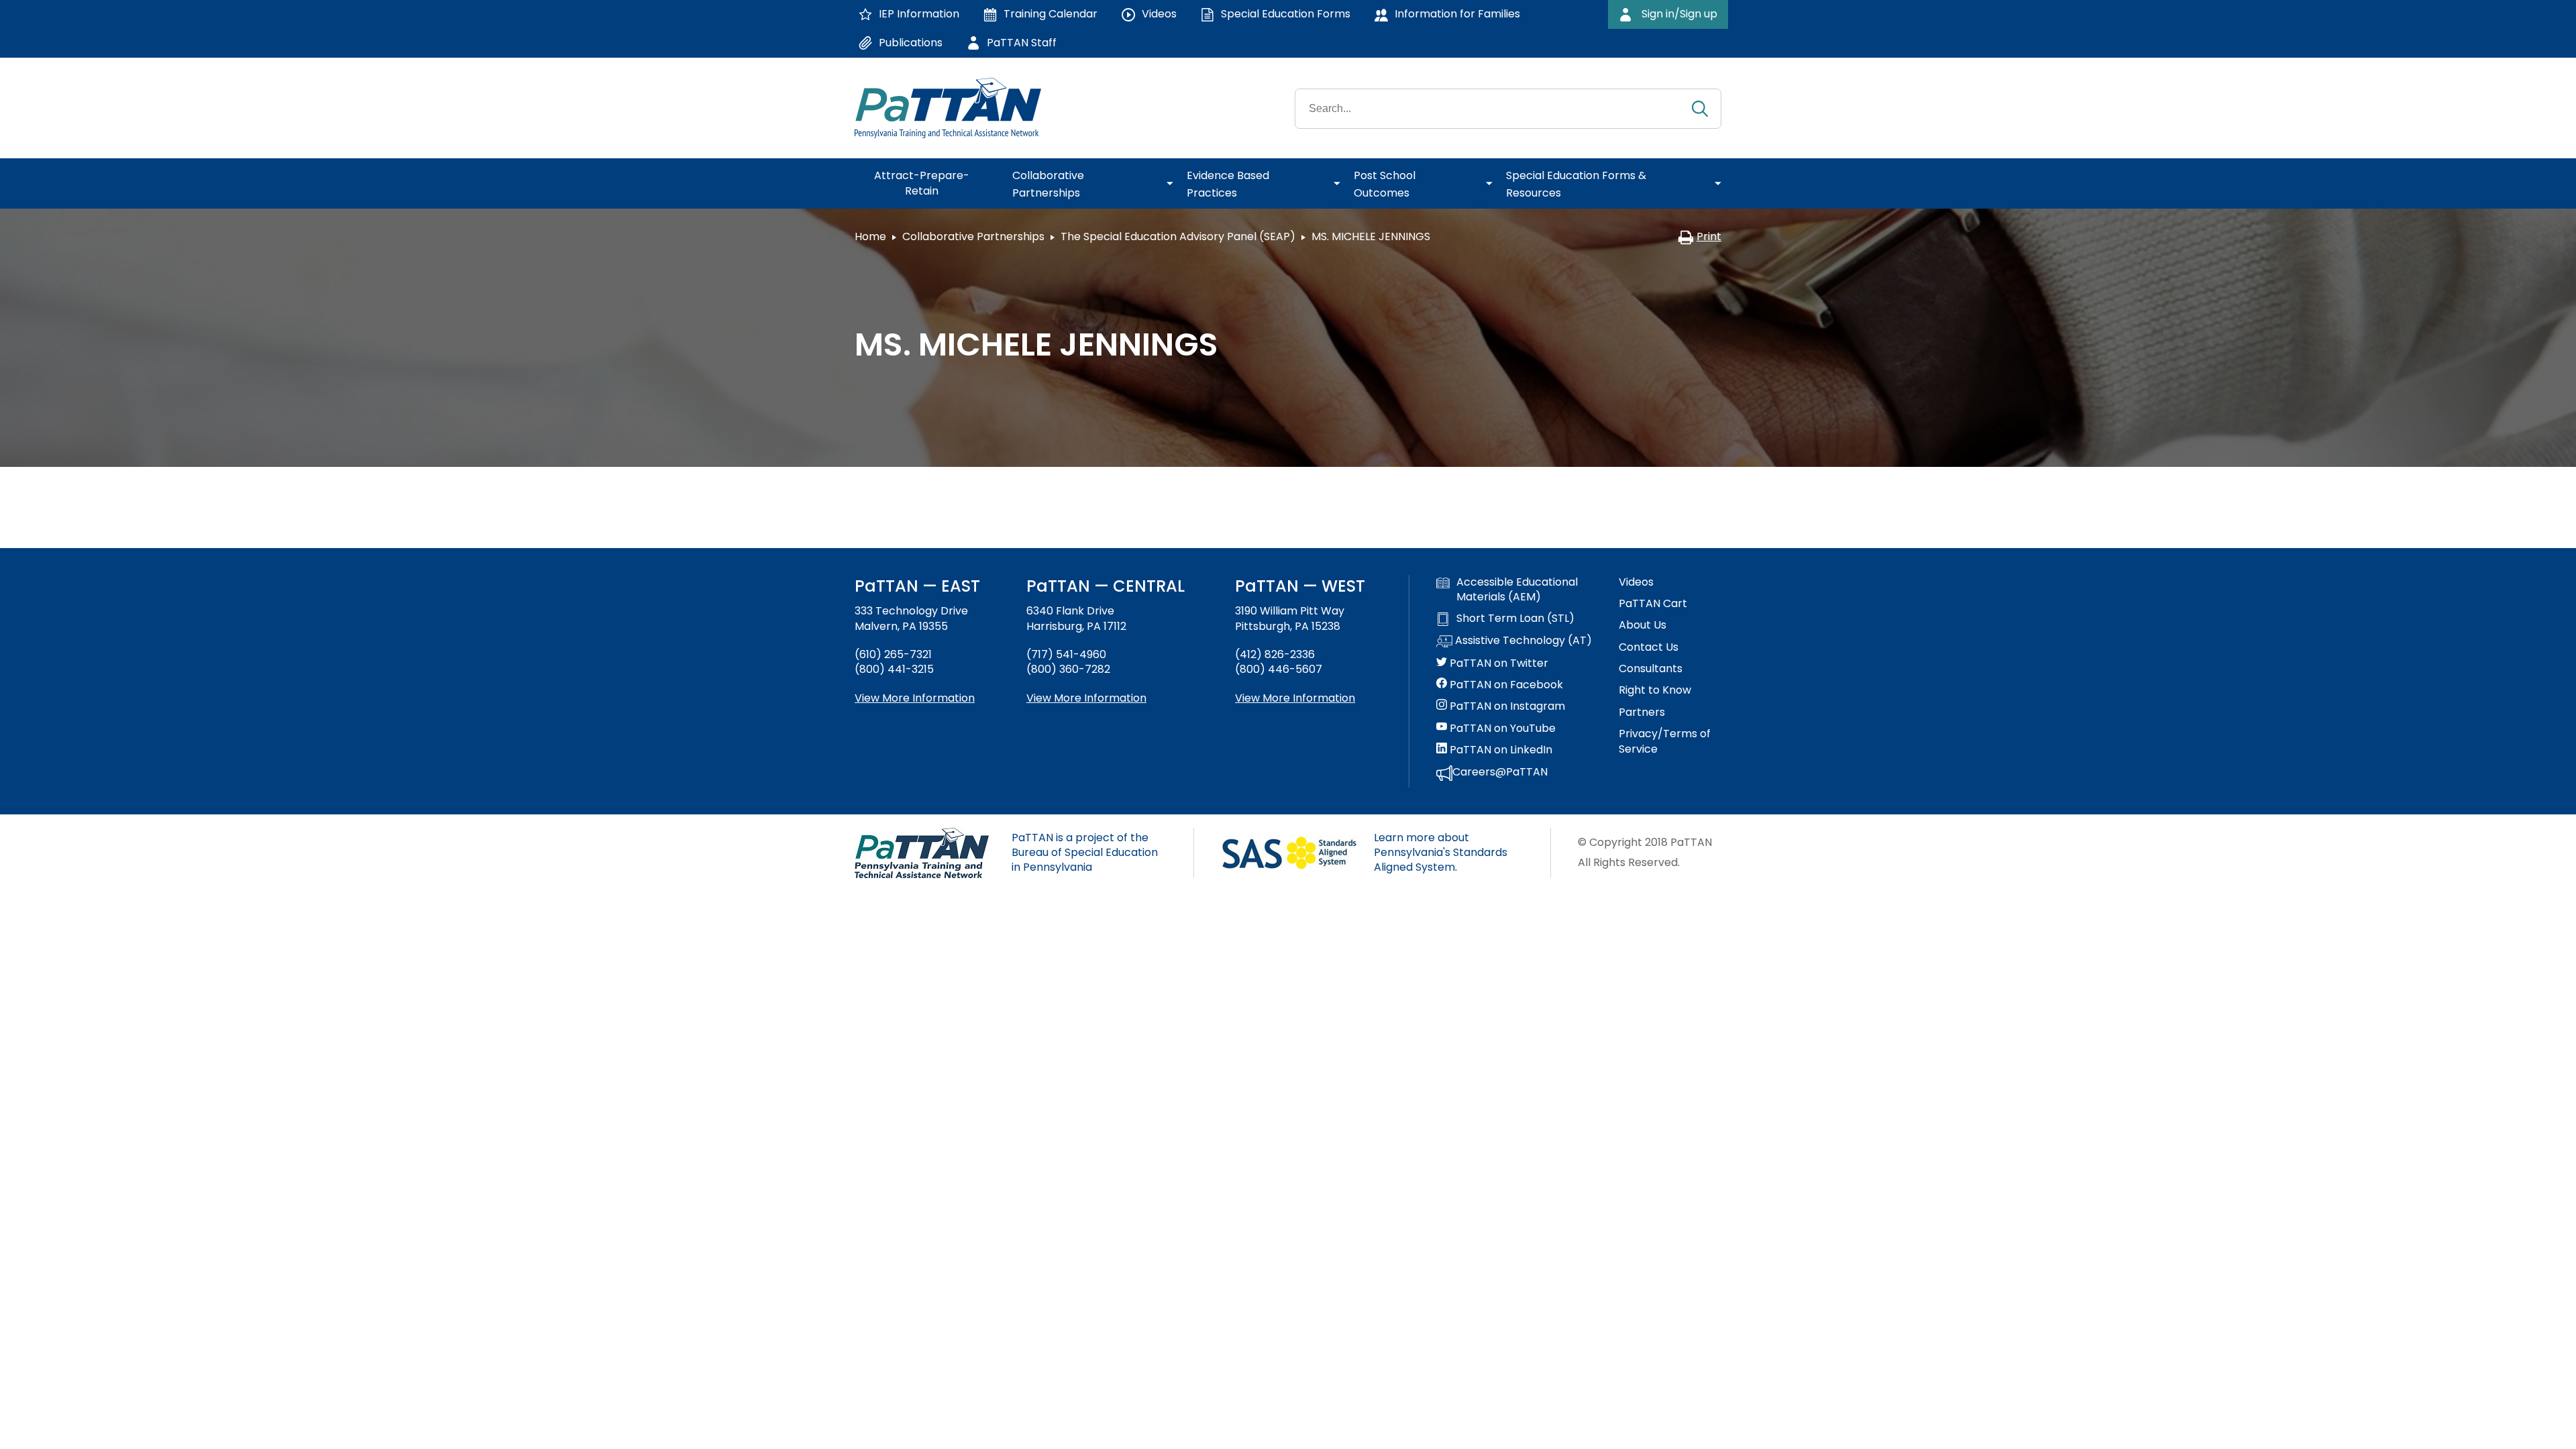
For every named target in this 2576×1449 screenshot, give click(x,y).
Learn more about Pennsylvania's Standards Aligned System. (1441, 853)
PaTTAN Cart (1653, 604)
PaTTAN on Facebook (1505, 685)
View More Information (915, 698)
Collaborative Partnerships (973, 236)
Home (870, 236)
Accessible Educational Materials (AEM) (1517, 590)
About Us (1643, 625)
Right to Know (1655, 690)
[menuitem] (927, 184)
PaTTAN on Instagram (1506, 706)
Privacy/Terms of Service (1665, 741)
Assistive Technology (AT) (1522, 641)
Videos (1636, 582)
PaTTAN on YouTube (1501, 729)
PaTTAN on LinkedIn (1500, 750)
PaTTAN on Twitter (1498, 663)
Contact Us (1649, 647)
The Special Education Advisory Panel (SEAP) (1178, 236)
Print (1709, 236)
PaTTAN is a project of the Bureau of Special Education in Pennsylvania (1085, 853)
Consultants (1651, 669)
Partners (1642, 712)
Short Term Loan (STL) (1515, 619)
